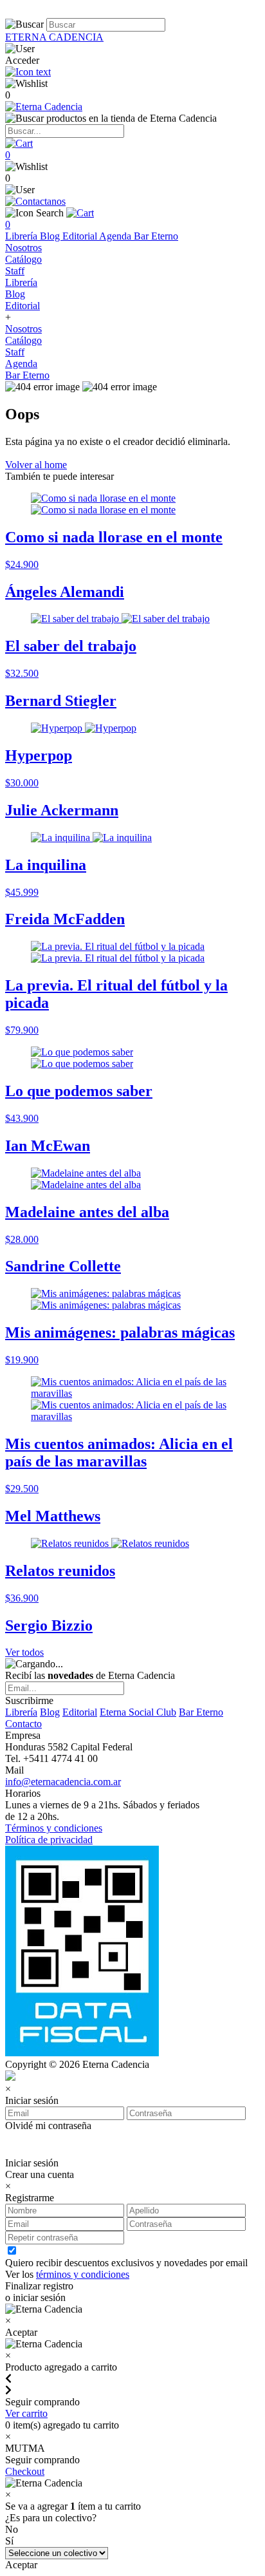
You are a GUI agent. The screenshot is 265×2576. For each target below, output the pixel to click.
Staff (15, 271)
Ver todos (24, 1652)
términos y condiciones (83, 2274)
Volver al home (36, 465)
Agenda (116, 236)
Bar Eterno (156, 236)
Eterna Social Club (138, 1712)
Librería (23, 236)
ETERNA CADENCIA (54, 37)
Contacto (23, 1724)
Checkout (25, 2471)
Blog (51, 236)
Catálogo (23, 259)
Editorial (81, 236)
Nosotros (23, 248)
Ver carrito (26, 2413)
